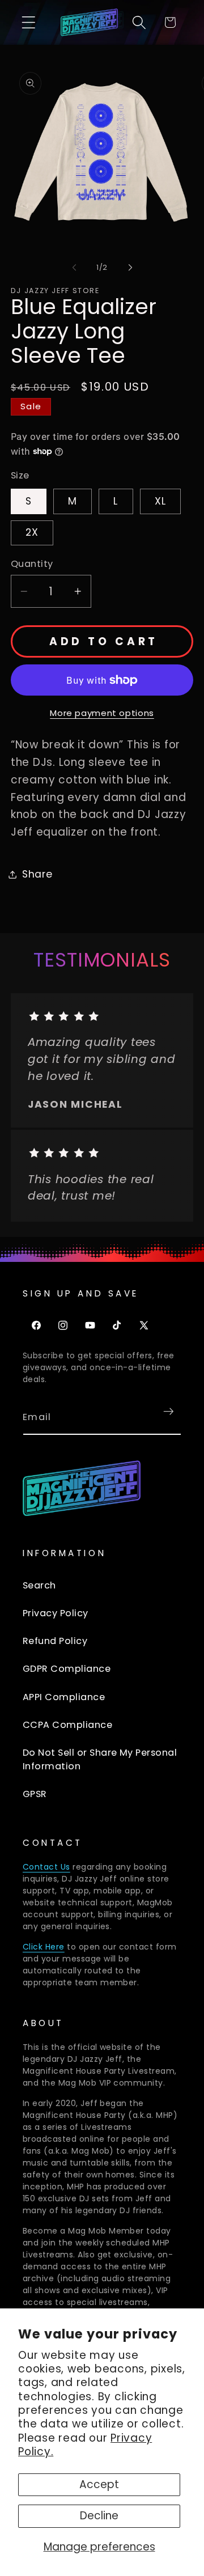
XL (161, 501)
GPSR (35, 1794)
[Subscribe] (169, 1411)
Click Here (44, 1947)
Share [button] (37, 874)
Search (39, 1585)
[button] (29, 22)
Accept (99, 2484)
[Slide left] (74, 267)
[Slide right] (130, 267)
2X (32, 532)
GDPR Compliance (67, 1669)
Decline (99, 2516)
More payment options (102, 713)
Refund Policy (55, 1641)
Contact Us (46, 1867)
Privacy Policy (56, 1613)
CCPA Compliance (67, 1725)
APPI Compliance (64, 1697)
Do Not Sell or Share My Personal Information (100, 1759)
